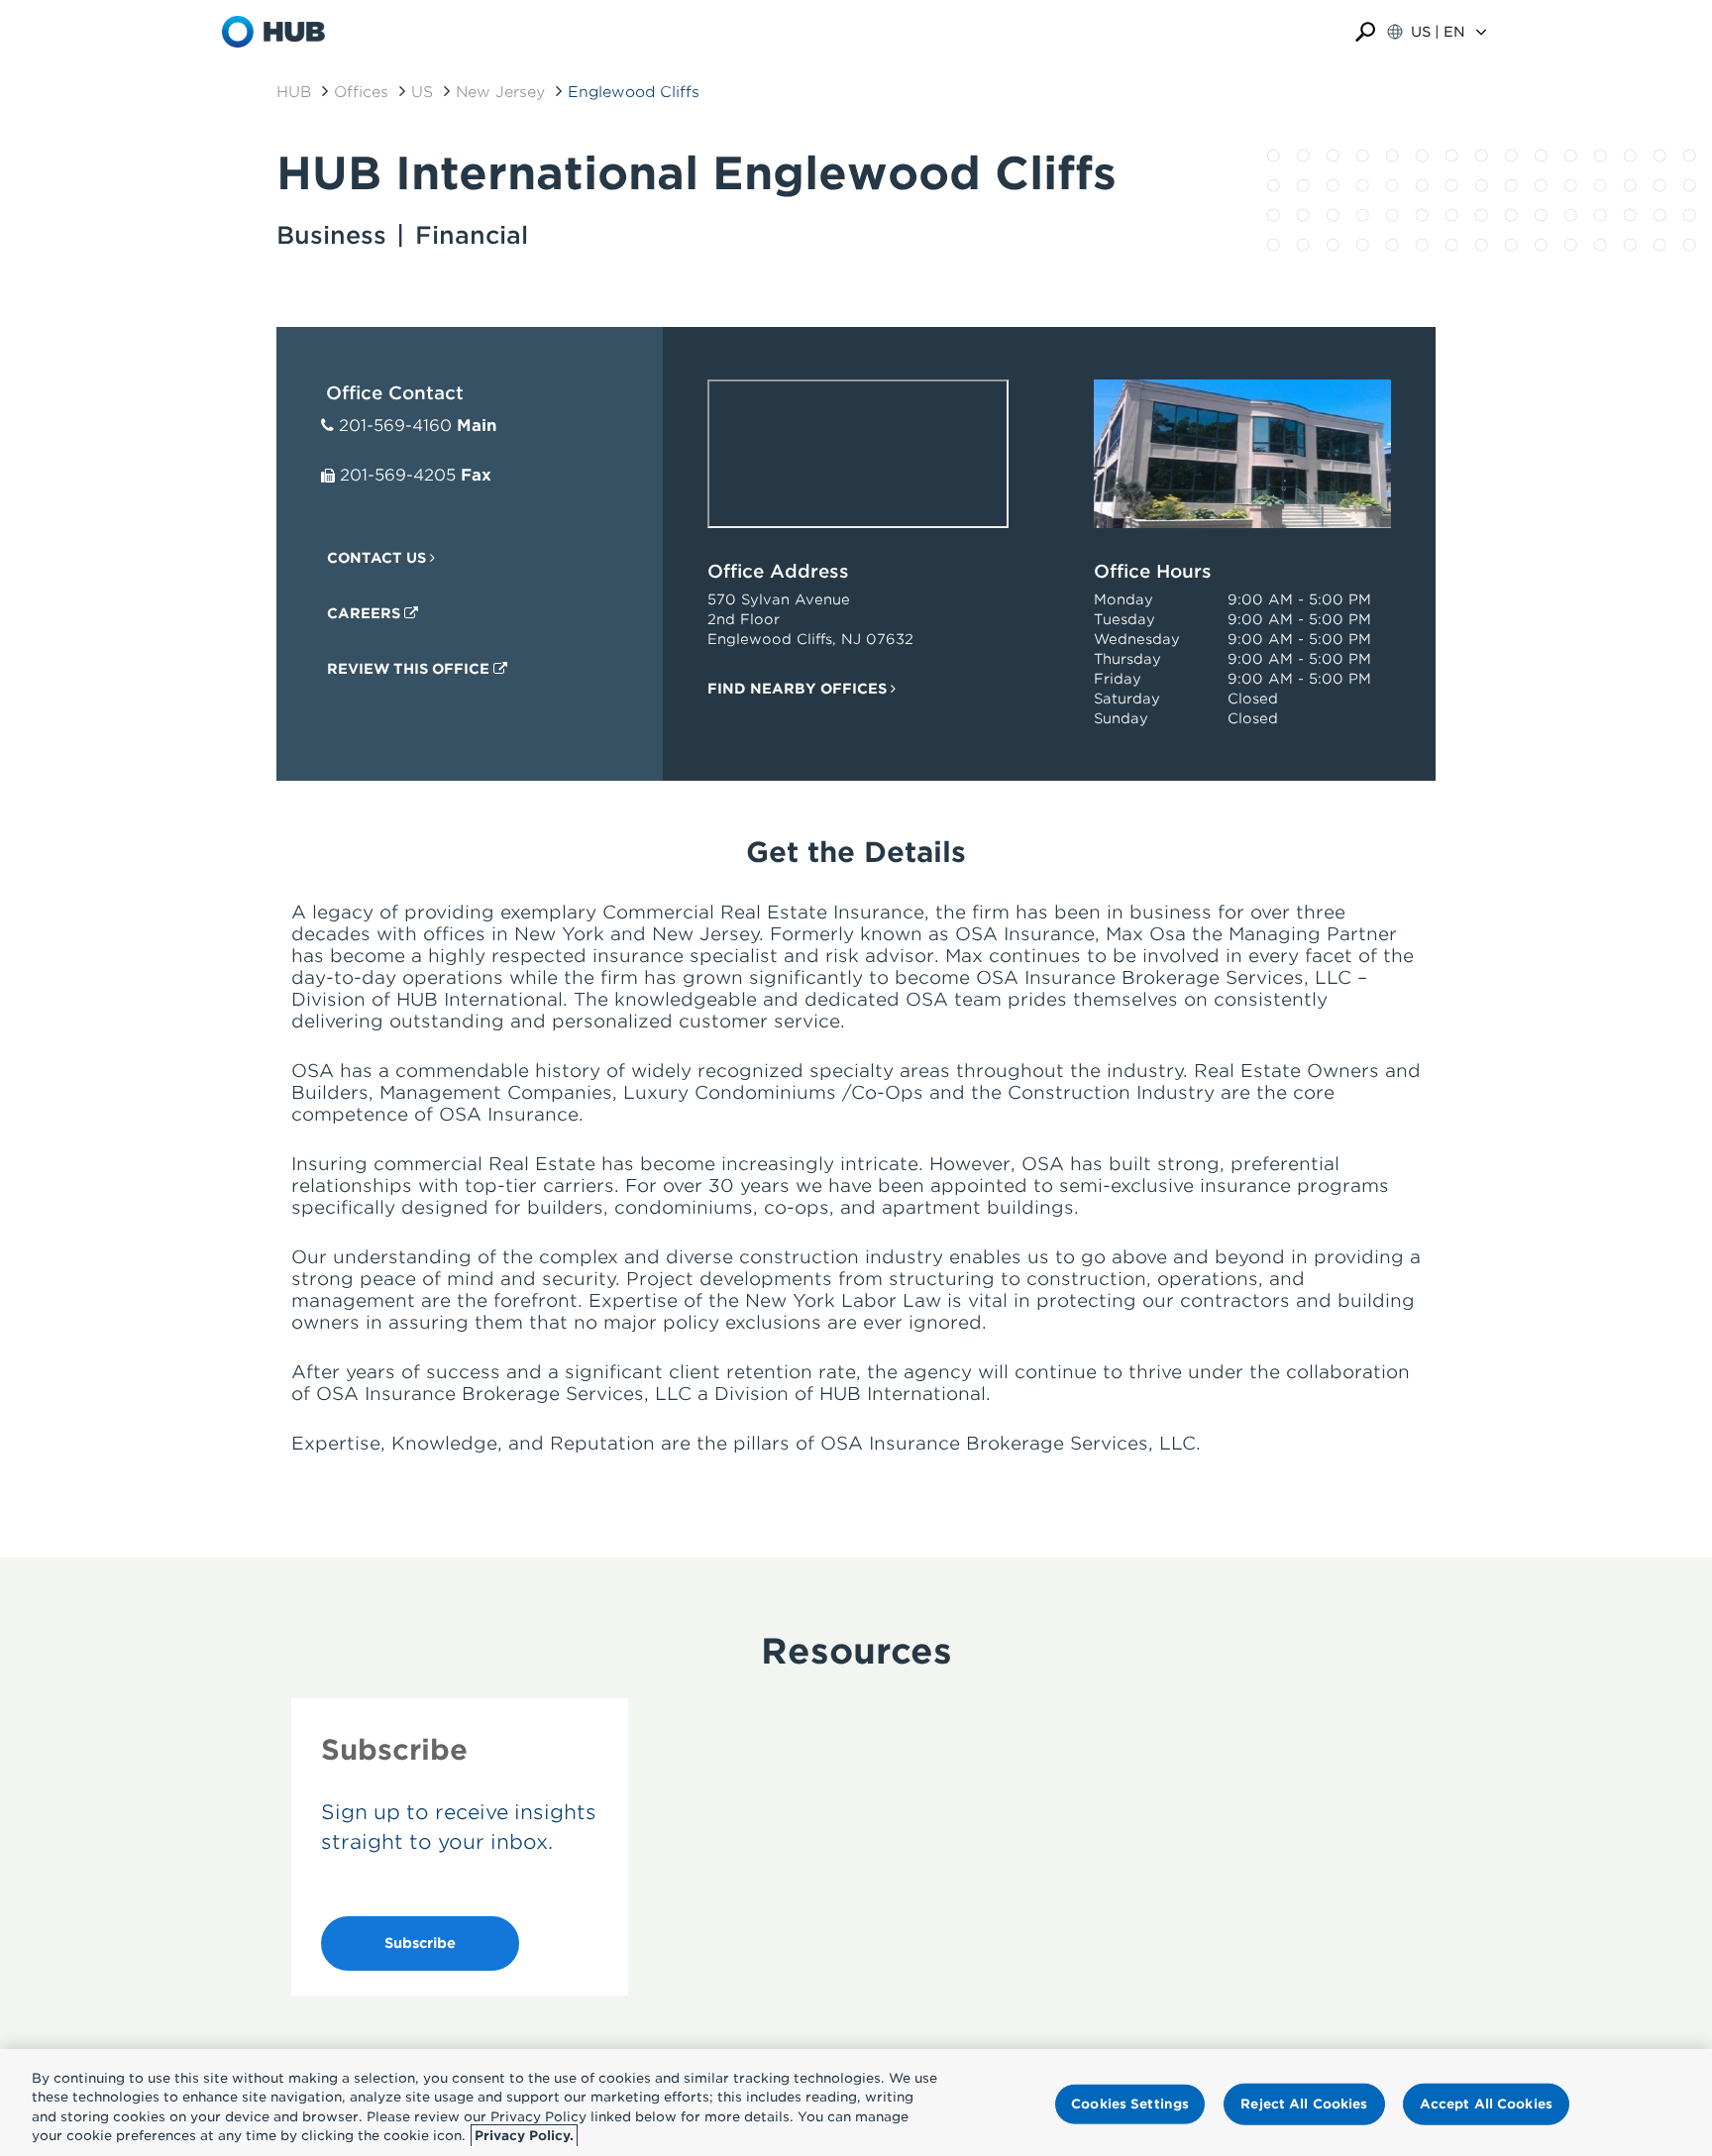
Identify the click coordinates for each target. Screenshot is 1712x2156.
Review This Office (410, 669)
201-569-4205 (398, 475)
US (422, 92)
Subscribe (420, 1943)
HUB (294, 92)
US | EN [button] (1438, 32)
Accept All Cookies (1486, 2104)
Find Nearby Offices (799, 689)
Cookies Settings (1130, 2104)
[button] (1365, 32)
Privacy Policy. (524, 2136)
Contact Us (378, 558)
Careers (366, 613)
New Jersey (500, 92)
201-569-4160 (395, 426)
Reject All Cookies (1304, 2104)
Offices (361, 92)
